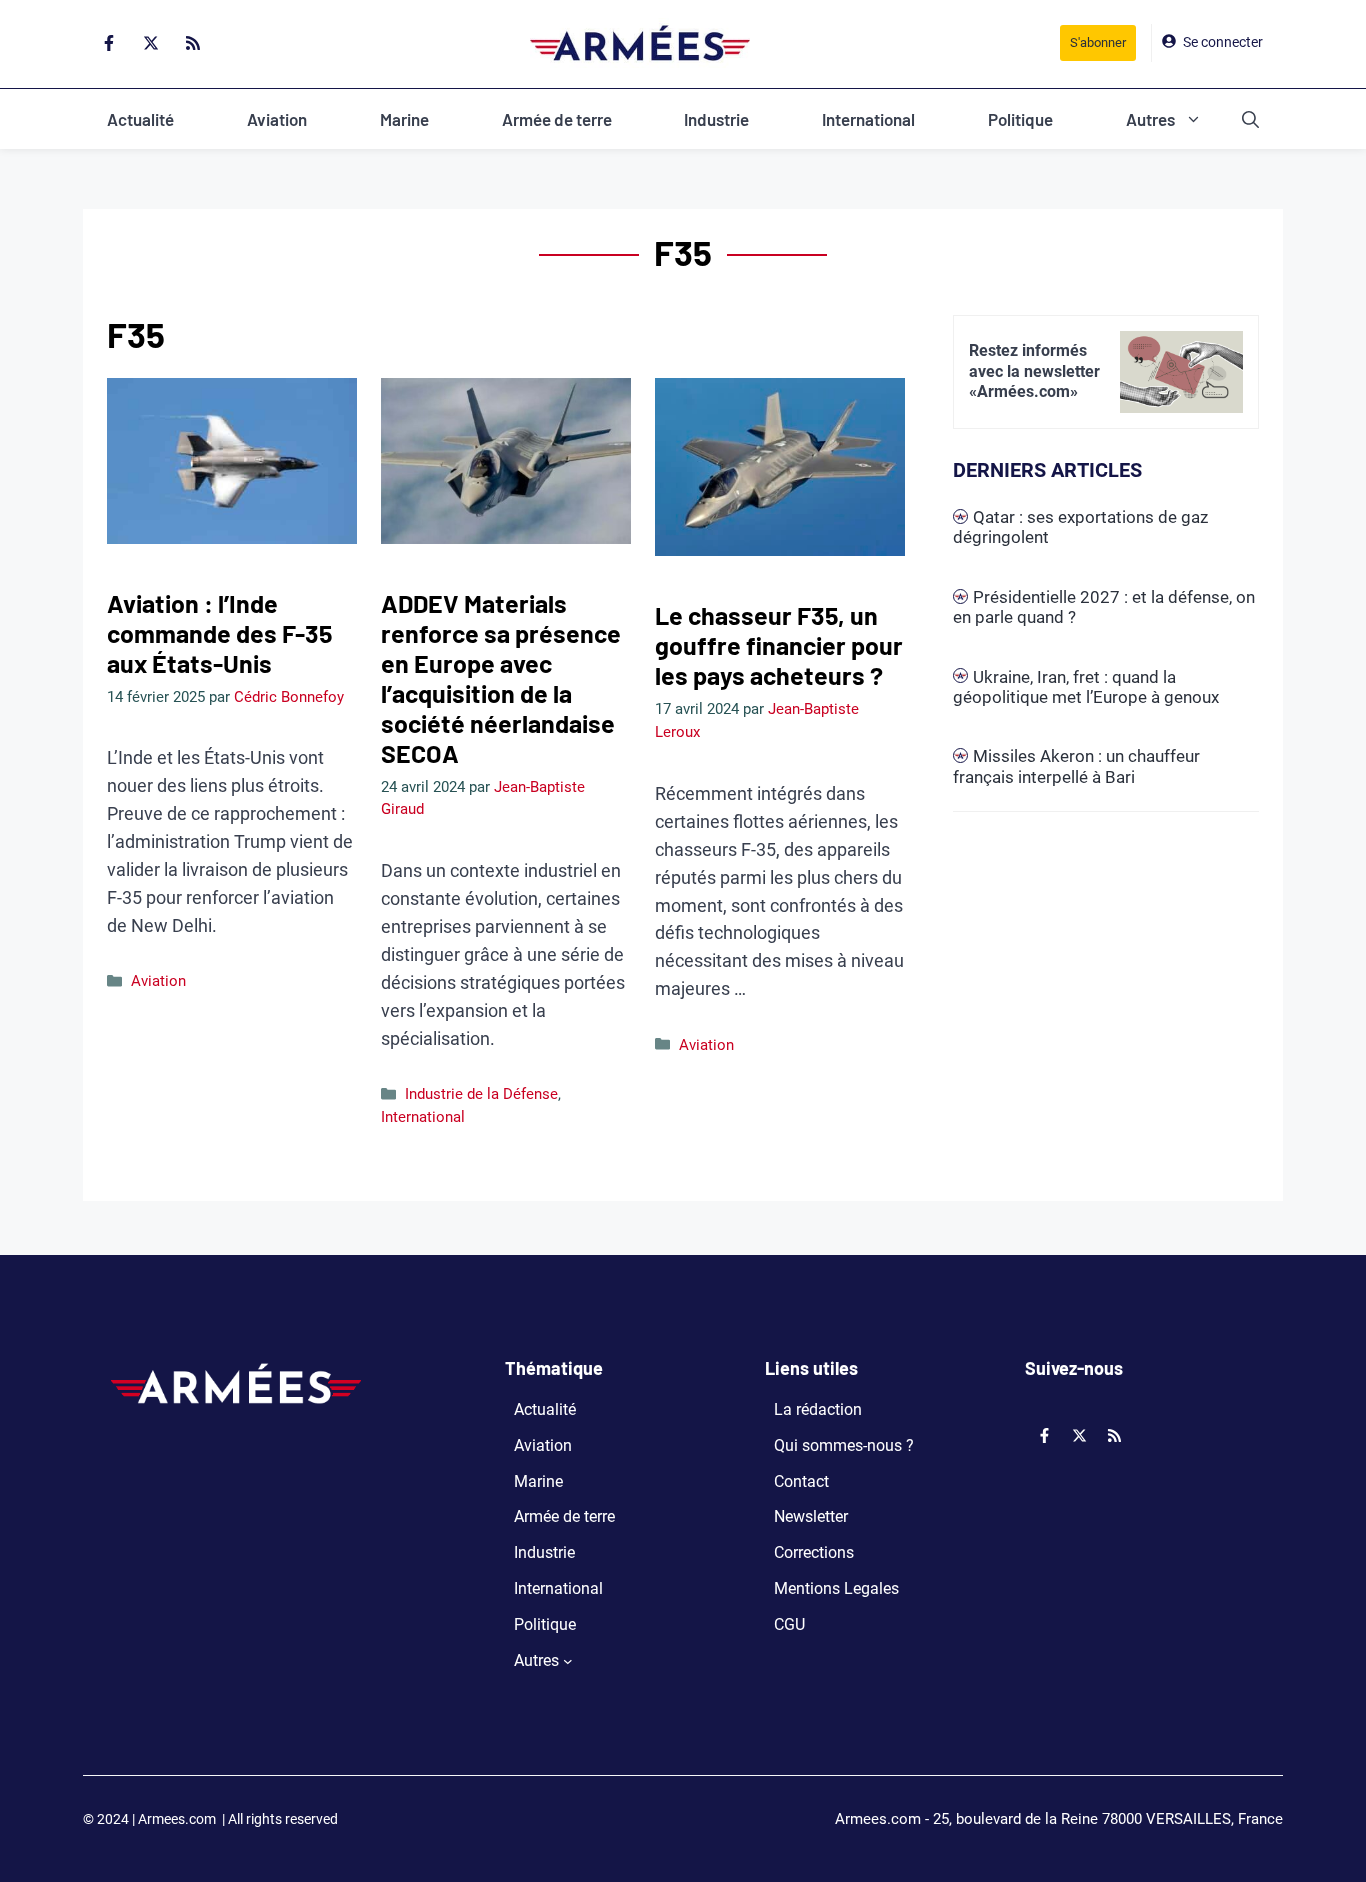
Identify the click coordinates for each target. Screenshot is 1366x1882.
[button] (1250, 119)
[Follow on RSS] (193, 43)
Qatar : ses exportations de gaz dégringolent (1080, 527)
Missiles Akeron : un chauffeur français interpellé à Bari (1076, 766)
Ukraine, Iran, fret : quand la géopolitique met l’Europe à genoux (1086, 687)
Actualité (140, 119)
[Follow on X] (151, 43)
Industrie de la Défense (481, 1094)
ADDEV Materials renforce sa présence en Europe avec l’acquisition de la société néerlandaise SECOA (501, 678)
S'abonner (1098, 42)
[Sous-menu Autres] (568, 1661)
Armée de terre (557, 119)
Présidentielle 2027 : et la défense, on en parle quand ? (1104, 607)
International (868, 119)
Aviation (277, 119)
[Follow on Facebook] (109, 43)
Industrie (716, 119)
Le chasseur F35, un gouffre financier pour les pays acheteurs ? (779, 645)
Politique (1020, 119)
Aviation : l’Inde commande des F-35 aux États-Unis (219, 633)
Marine (404, 119)
